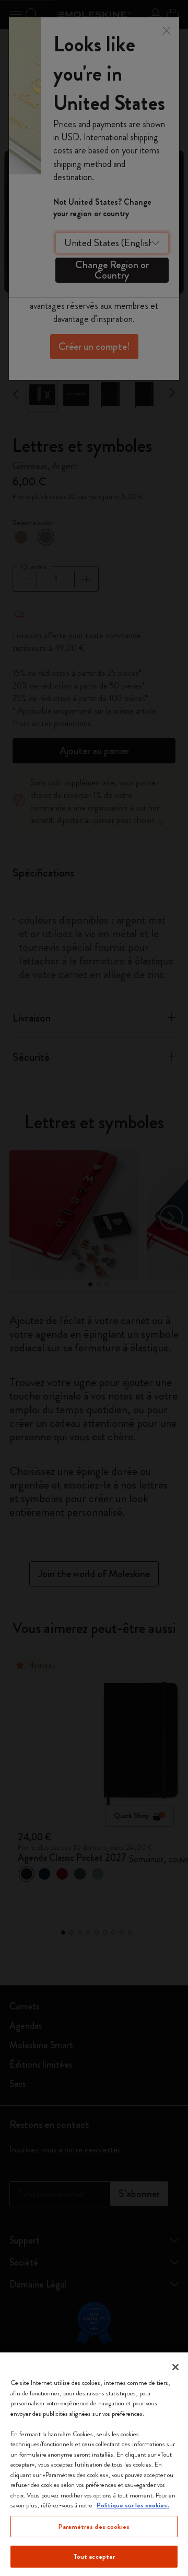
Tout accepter (94, 2556)
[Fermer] (175, 2367)
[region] (94, 2464)
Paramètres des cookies (94, 2527)
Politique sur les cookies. (133, 2505)
